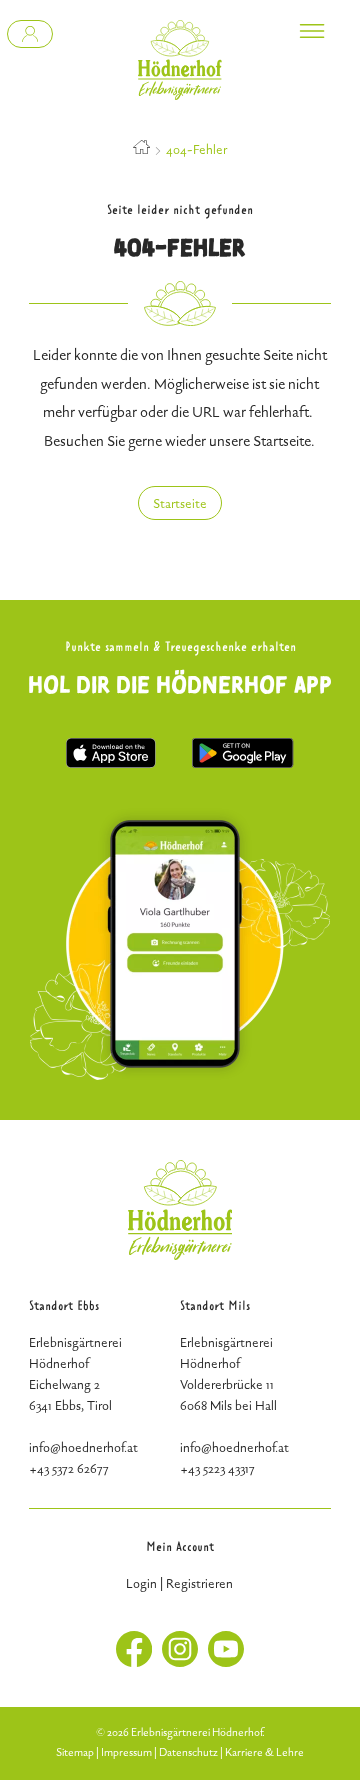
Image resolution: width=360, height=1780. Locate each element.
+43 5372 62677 (69, 1469)
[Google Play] (242, 763)
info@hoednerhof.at (234, 1448)
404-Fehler (196, 150)
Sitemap (75, 1752)
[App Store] (111, 763)
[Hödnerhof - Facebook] (134, 1662)
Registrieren (199, 1584)
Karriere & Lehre (264, 1752)
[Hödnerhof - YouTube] (226, 1662)
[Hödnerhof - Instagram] (180, 1662)
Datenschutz (188, 1752)
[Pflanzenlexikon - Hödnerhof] (30, 34)
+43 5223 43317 (217, 1469)
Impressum (126, 1752)
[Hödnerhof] (180, 60)
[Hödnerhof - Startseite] (141, 150)
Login (141, 1584)
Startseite (180, 504)
